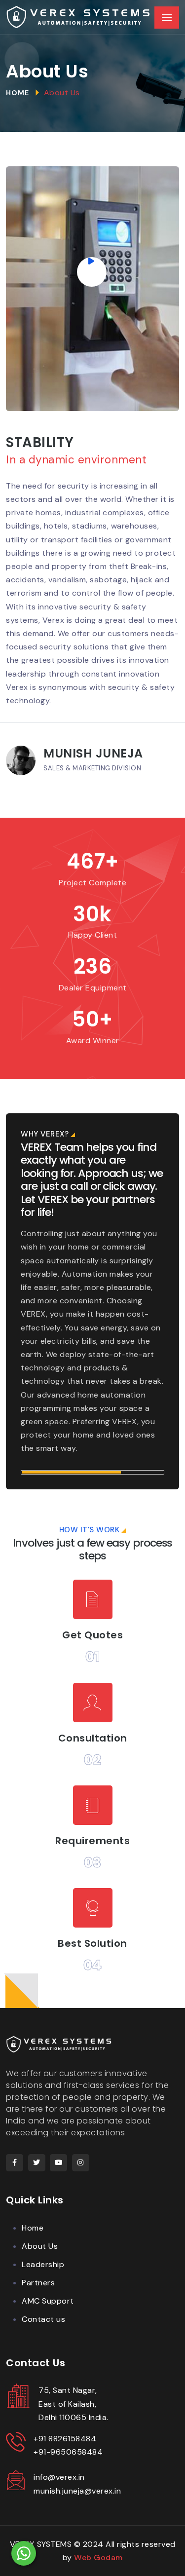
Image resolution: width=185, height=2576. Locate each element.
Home (18, 93)
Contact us (43, 2319)
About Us (40, 2246)
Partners (38, 2283)
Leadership (43, 2264)
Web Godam (98, 2557)
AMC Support (48, 2301)
